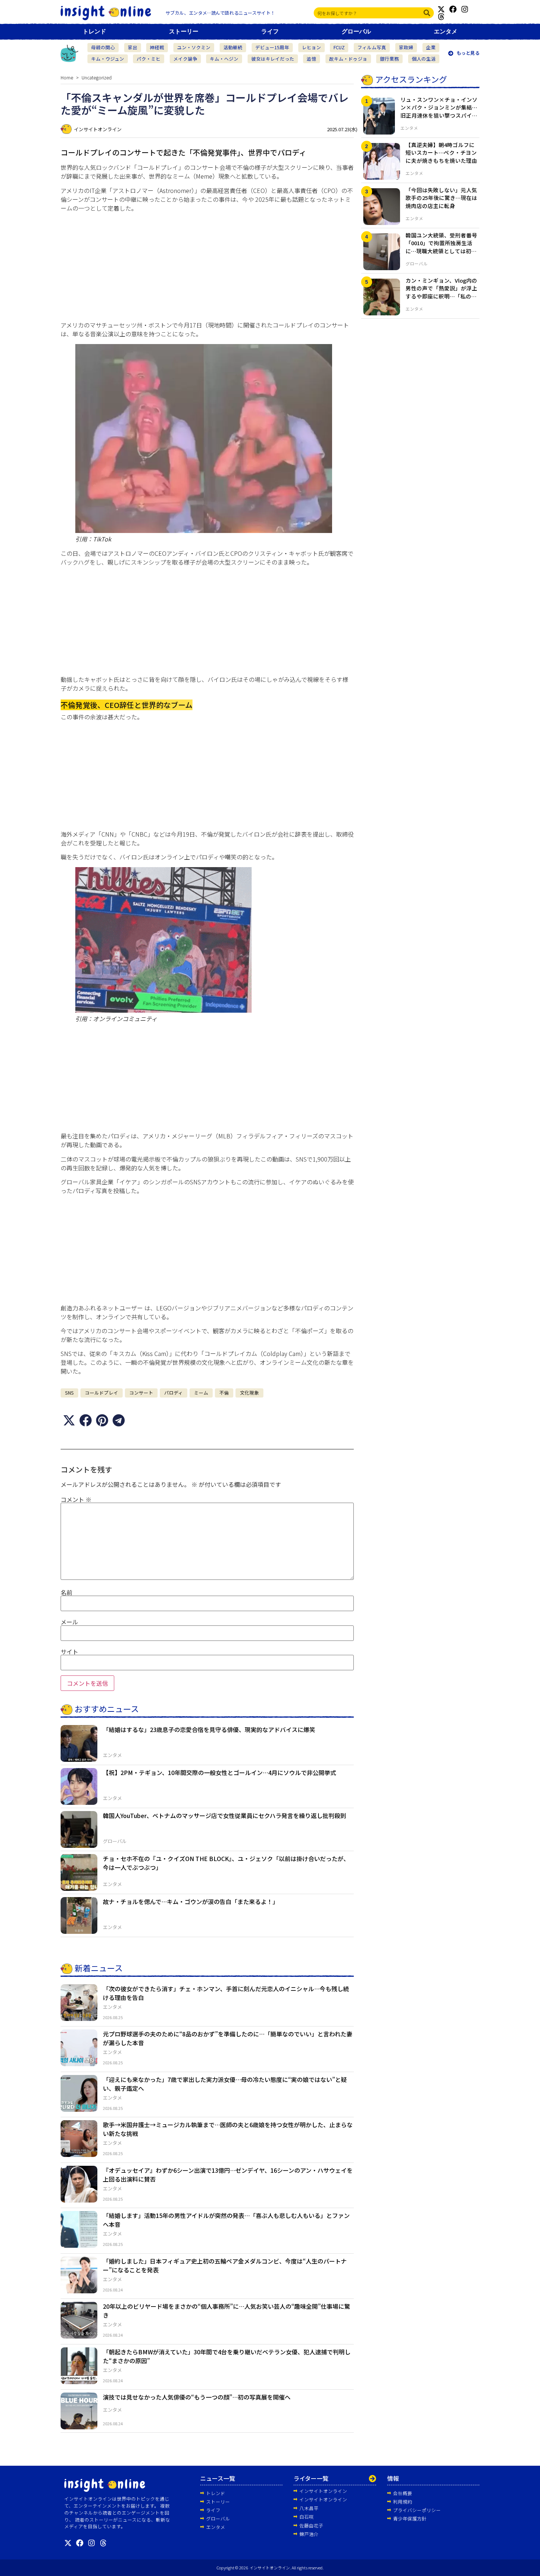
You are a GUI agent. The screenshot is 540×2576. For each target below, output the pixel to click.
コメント (76, 1499)
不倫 (224, 1393)
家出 (133, 47)
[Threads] (441, 17)
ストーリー (184, 31)
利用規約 (403, 2502)
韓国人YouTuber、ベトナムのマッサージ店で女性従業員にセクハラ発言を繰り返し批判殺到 (224, 1815)
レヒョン (312, 47)
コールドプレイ (102, 1393)
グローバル (356, 31)
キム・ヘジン (224, 59)
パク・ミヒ (149, 59)
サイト (69, 1652)
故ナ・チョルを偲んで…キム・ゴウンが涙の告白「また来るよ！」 (191, 1901)
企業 (431, 47)
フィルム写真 (372, 47)
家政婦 (406, 47)
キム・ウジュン (108, 59)
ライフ (270, 31)
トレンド (94, 31)
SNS (69, 1393)
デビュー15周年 (272, 47)
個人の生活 (424, 59)
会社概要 (403, 2493)
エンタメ (446, 31)
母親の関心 (103, 47)
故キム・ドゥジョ (348, 59)
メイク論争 (185, 59)
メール (69, 1622)
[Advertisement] (207, 269)
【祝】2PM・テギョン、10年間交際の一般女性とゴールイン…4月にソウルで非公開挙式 (219, 1772)
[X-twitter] (441, 9)
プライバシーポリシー (417, 2510)
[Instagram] (465, 9)
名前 (66, 1592)
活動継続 (233, 47)
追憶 (312, 59)
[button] (69, 1421)
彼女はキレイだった (273, 59)
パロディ (174, 1393)
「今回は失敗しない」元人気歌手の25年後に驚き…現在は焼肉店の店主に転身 (441, 198)
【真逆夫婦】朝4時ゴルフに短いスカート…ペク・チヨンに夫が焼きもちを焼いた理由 (441, 153)
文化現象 (249, 1393)
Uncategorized (97, 77)
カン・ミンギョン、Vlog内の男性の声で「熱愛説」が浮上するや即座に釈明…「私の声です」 (441, 292)
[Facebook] (453, 9)
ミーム (201, 1393)
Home (67, 77)
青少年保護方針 (410, 2518)
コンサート (141, 1393)
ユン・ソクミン (194, 47)
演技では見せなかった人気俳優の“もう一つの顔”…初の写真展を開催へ (197, 2397)
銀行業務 (389, 59)
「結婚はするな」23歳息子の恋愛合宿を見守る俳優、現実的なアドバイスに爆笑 (209, 1729)
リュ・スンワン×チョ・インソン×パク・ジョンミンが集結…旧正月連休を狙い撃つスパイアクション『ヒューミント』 (439, 111)
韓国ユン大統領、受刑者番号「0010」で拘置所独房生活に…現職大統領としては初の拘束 (441, 247)
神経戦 (157, 47)
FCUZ (339, 47)
